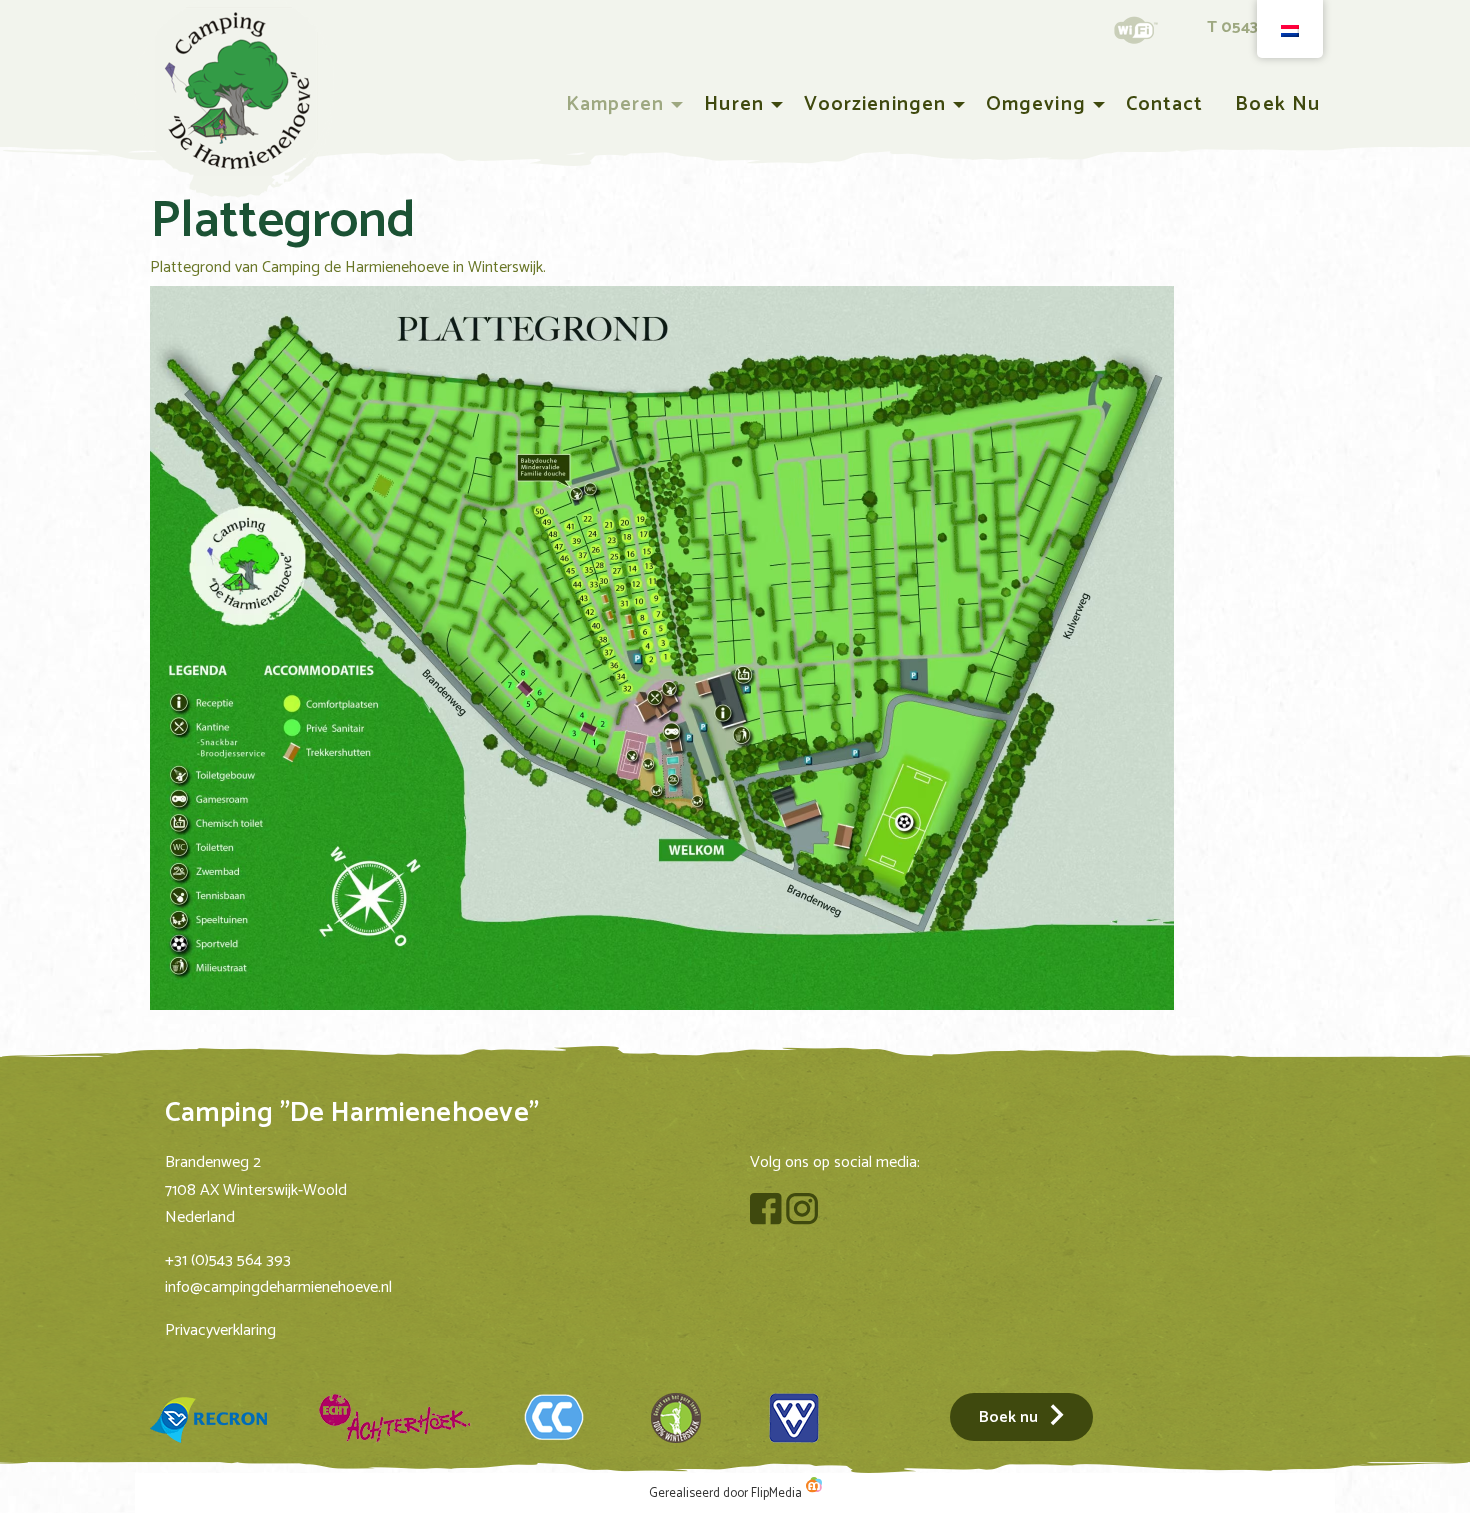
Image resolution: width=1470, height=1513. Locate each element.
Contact (1165, 104)
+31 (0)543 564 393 (228, 1260)
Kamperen (615, 104)
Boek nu (1277, 104)
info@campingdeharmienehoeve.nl (278, 1287)
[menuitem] (619, 105)
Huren (733, 104)
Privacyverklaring (220, 1330)
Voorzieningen (875, 104)
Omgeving (1036, 104)
